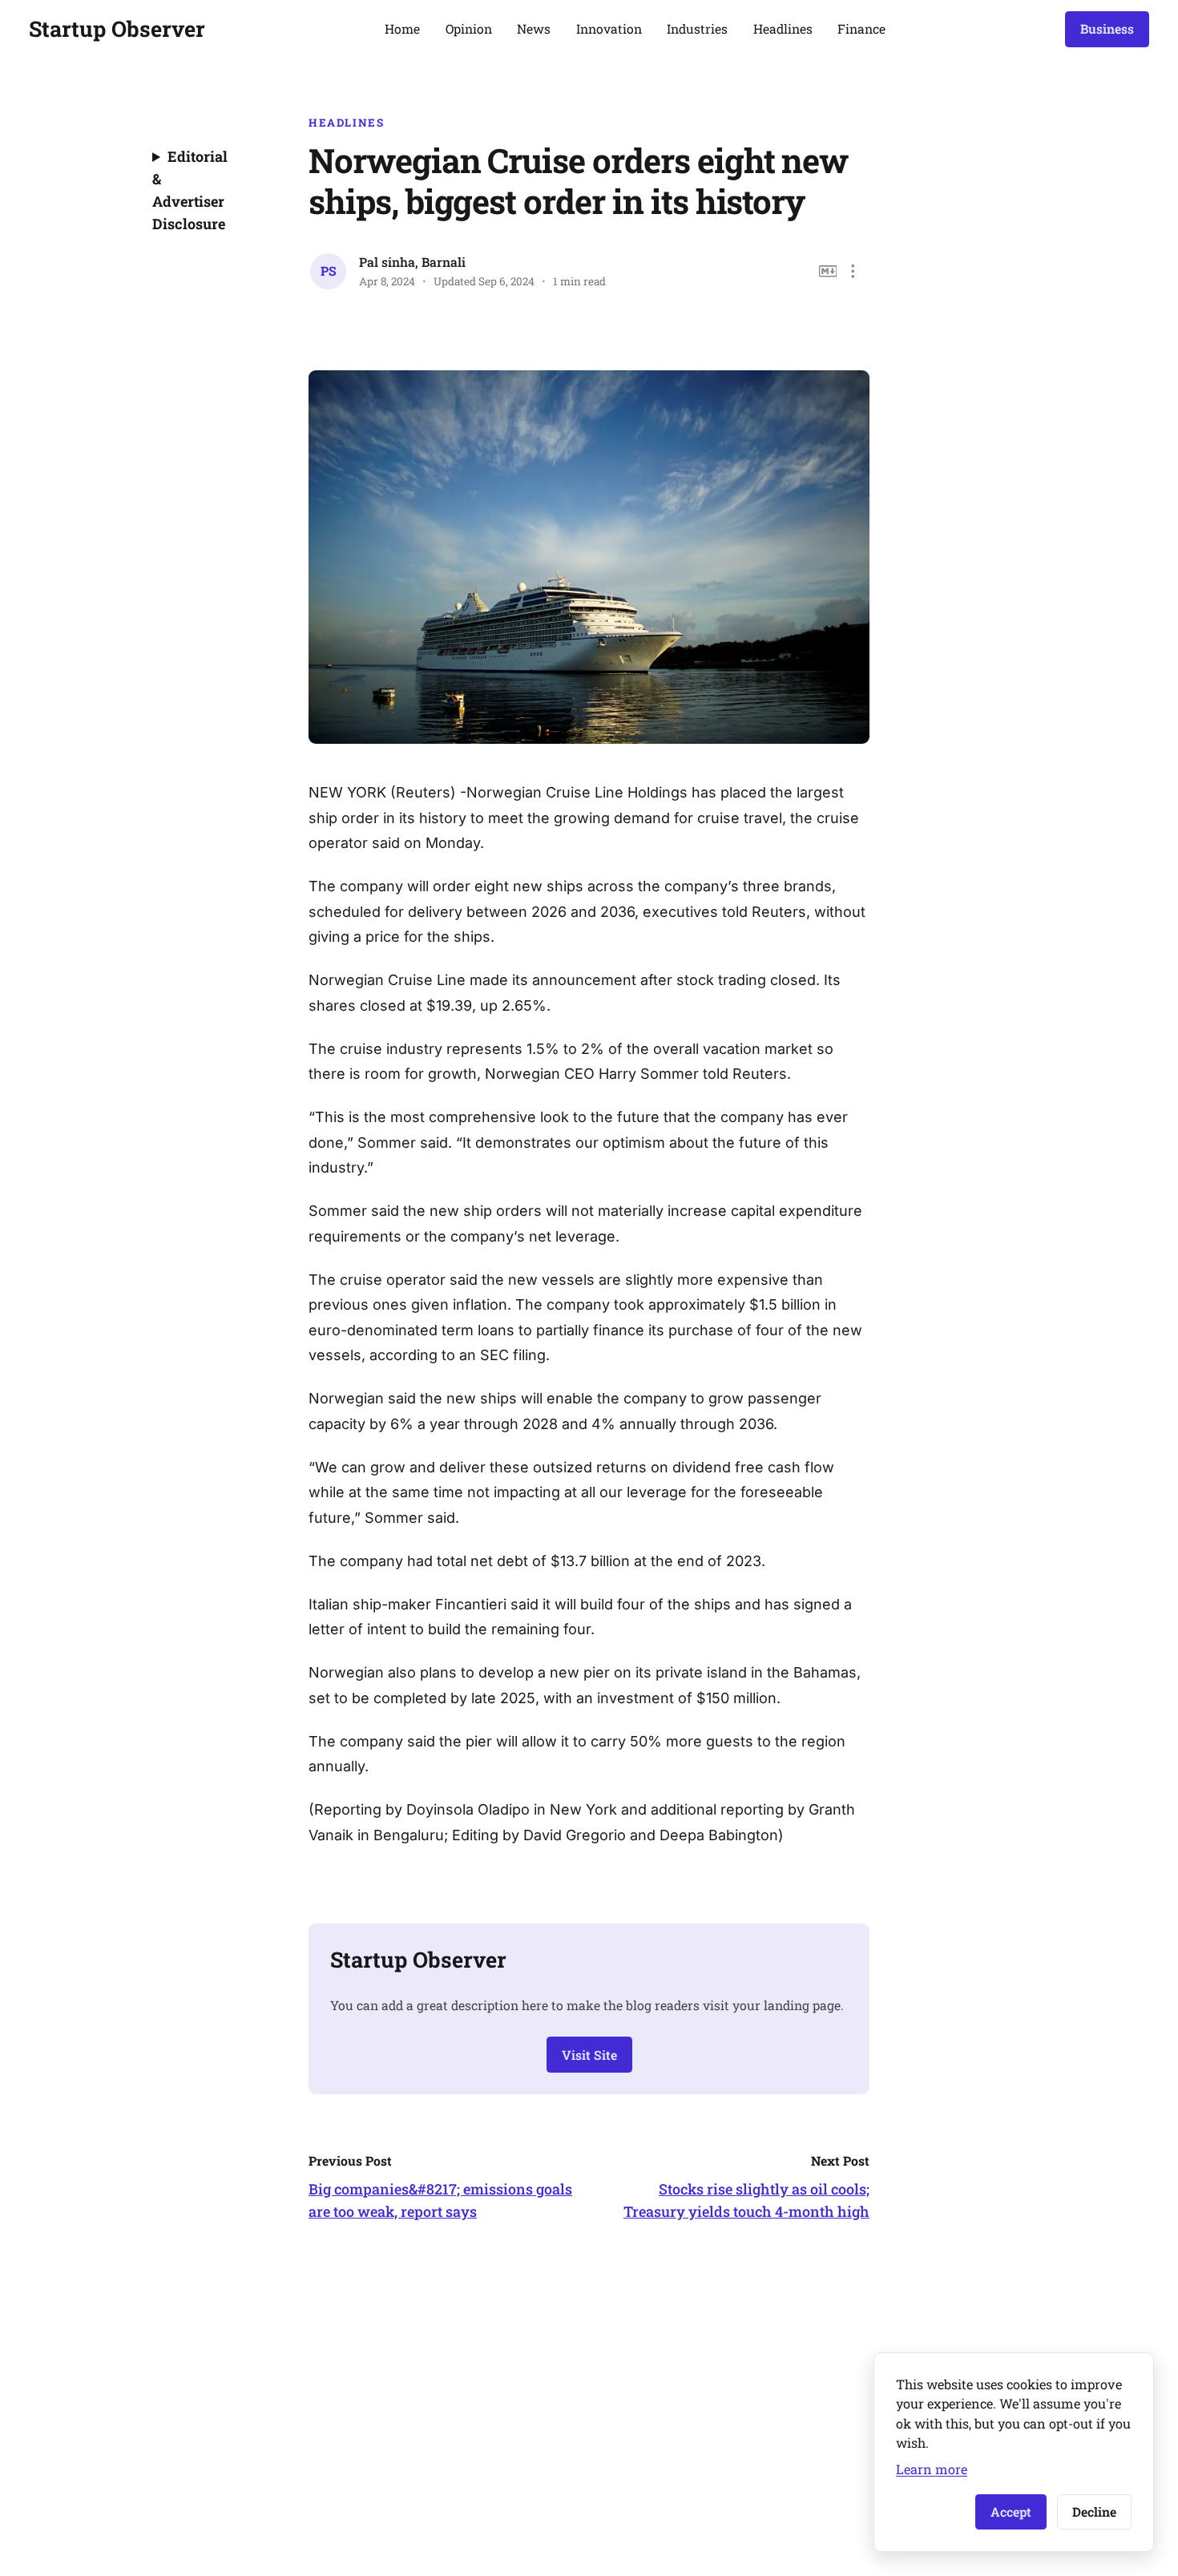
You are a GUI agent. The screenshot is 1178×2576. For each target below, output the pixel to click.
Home (402, 28)
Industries (697, 28)
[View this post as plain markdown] (828, 271)
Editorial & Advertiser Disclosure (190, 190)
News (534, 28)
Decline (1094, 2511)
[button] (853, 271)
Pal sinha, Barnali (412, 262)
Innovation (609, 28)
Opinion (469, 28)
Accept (1011, 2511)
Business (1107, 28)
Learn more (932, 2469)
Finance (861, 28)
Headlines (783, 28)
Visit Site (589, 2055)
